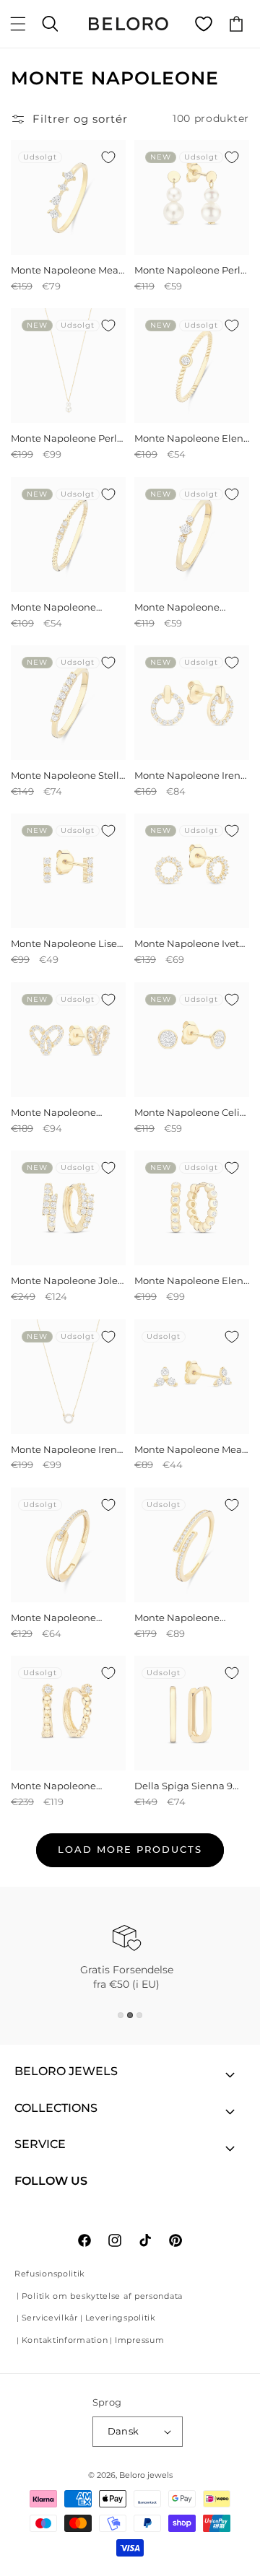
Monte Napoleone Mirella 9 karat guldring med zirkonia (66, 1618)
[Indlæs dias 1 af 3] (121, 2015)
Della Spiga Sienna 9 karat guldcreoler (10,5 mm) (186, 1786)
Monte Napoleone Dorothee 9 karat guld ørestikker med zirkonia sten (67, 1113)
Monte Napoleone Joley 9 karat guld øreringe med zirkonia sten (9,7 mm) (67, 1281)
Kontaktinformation (65, 2340)
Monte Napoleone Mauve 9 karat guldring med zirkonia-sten (66, 607)
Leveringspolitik (121, 2318)
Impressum (139, 2340)
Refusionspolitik (50, 2274)
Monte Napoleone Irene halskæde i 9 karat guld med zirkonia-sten (67, 1450)
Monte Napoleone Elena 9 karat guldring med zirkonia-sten (192, 438)
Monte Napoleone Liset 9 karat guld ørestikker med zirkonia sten (66, 944)
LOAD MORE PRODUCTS (130, 1849)
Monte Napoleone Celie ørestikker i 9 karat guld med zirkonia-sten (190, 1113)
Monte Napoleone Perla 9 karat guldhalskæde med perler (67, 438)
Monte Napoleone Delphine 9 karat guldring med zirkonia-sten (190, 607)
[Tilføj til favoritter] (108, 157)
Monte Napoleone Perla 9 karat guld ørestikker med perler (190, 270)
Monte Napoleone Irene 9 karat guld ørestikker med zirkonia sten (190, 776)
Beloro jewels (146, 2475)
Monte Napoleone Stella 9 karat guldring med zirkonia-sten (68, 776)
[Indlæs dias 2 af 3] (130, 2015)
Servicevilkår (50, 2318)
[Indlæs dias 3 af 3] (139, 2015)
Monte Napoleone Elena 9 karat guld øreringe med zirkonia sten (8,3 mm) (192, 1281)
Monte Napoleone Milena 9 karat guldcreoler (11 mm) (57, 1786)
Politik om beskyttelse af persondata (102, 2296)
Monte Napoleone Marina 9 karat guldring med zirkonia (190, 1618)
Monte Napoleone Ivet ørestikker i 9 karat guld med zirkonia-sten (190, 944)
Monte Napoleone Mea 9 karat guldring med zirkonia (65, 270)
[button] (18, 24)
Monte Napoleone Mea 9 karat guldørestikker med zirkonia (188, 1450)
